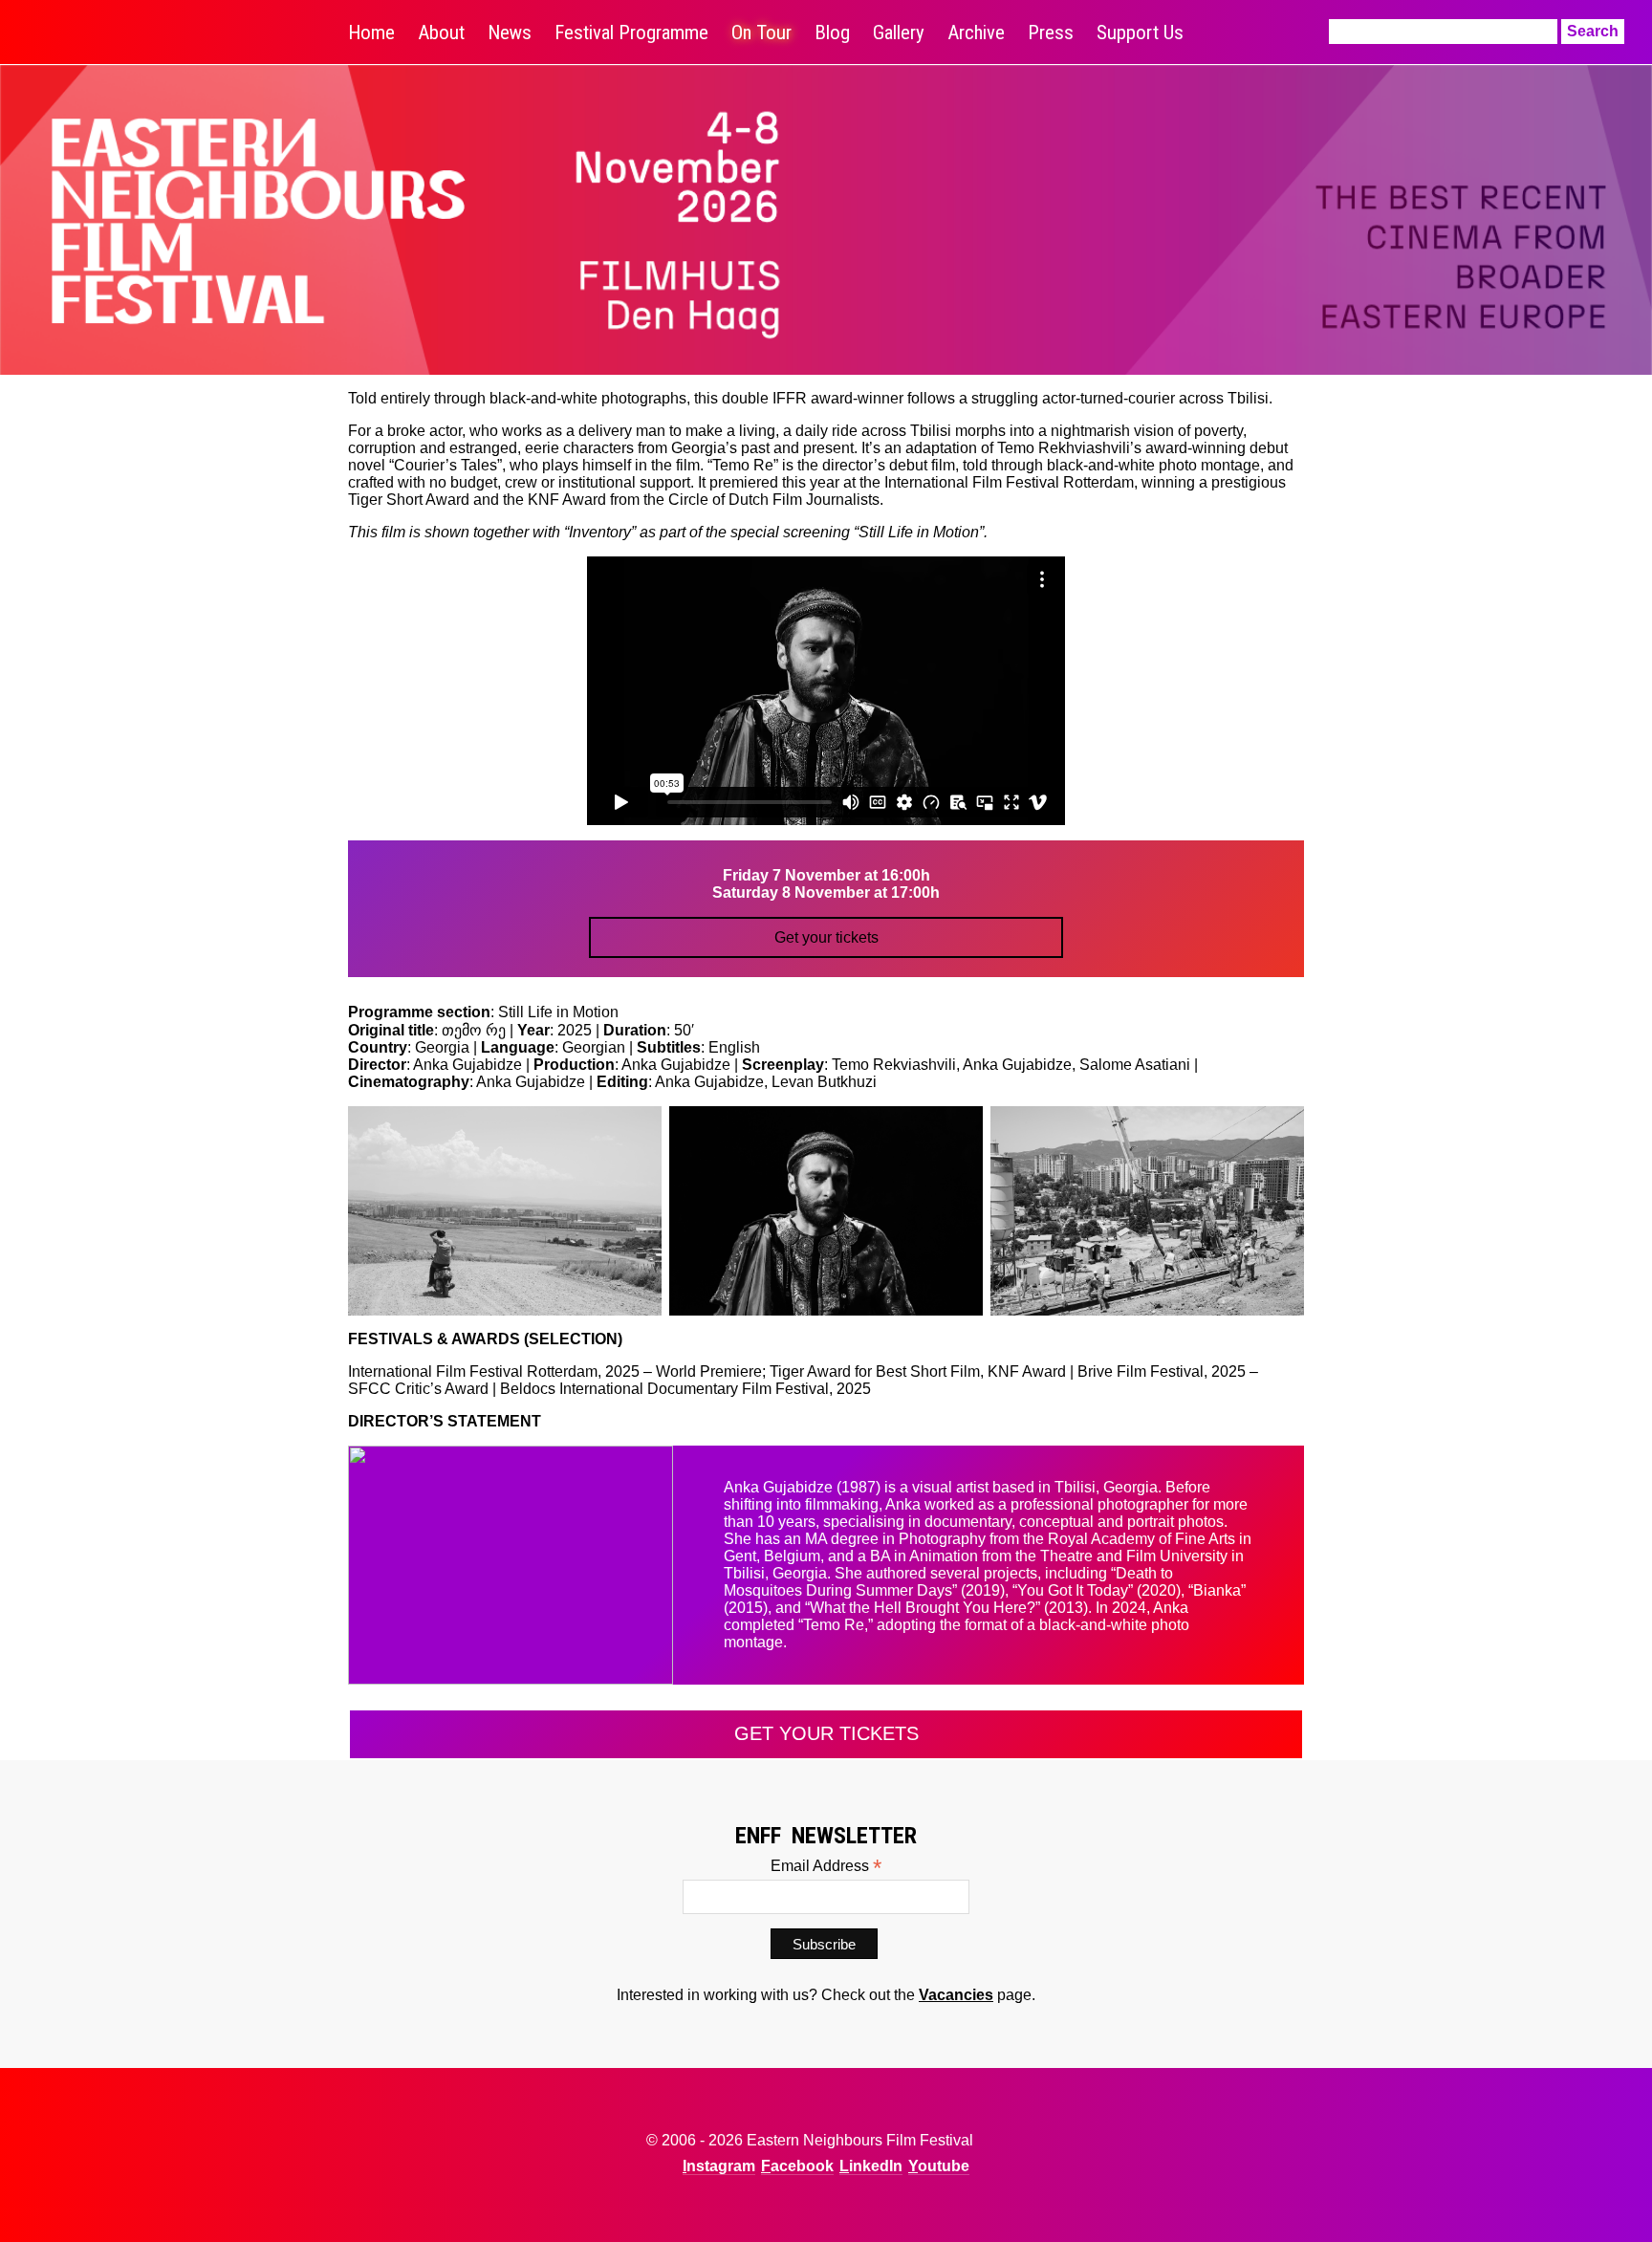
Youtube (939, 2166)
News (510, 33)
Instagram (719, 2166)
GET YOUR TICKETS (826, 1733)
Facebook (797, 2166)
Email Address (826, 1866)
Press (1051, 33)
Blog (832, 33)
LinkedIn (871, 2166)
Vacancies (956, 1995)
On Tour (761, 33)
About (441, 33)
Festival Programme (631, 33)
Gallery (899, 33)
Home (371, 33)
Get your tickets (826, 937)
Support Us (1140, 33)
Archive (976, 33)
